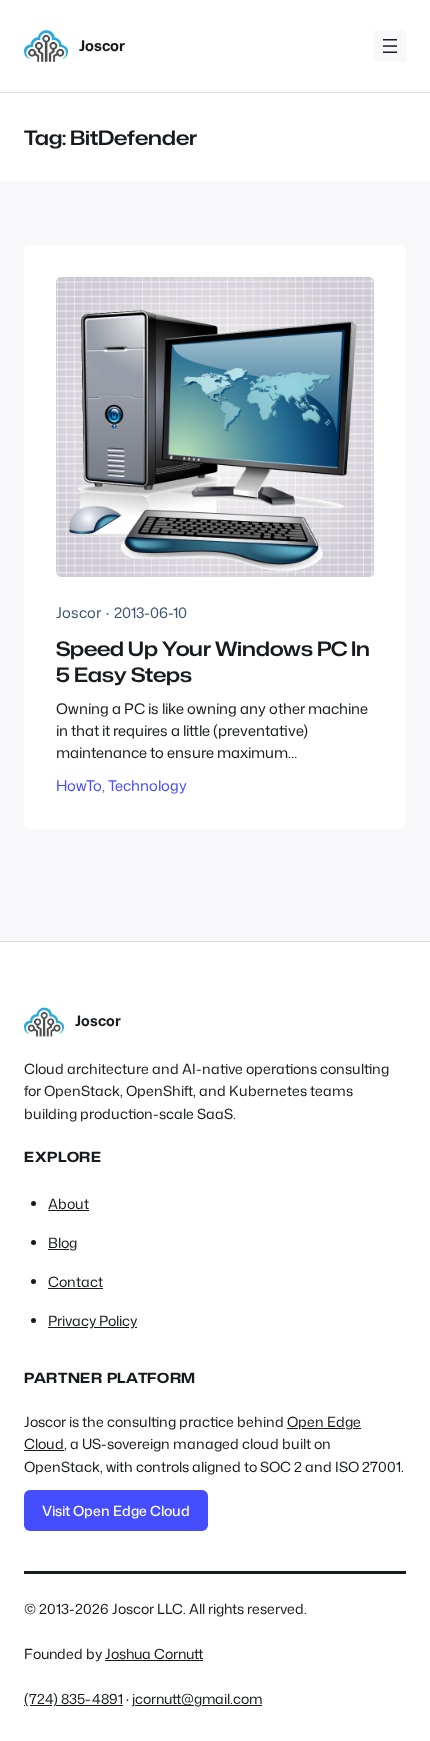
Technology (147, 785)
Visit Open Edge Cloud (116, 1510)
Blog (62, 1243)
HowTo (79, 785)
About (68, 1204)
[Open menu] (390, 46)
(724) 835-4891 (73, 1698)
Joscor (102, 45)
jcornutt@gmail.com (197, 1698)
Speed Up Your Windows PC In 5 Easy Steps (213, 661)
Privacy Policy (92, 1321)
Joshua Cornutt (154, 1653)
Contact (75, 1282)
